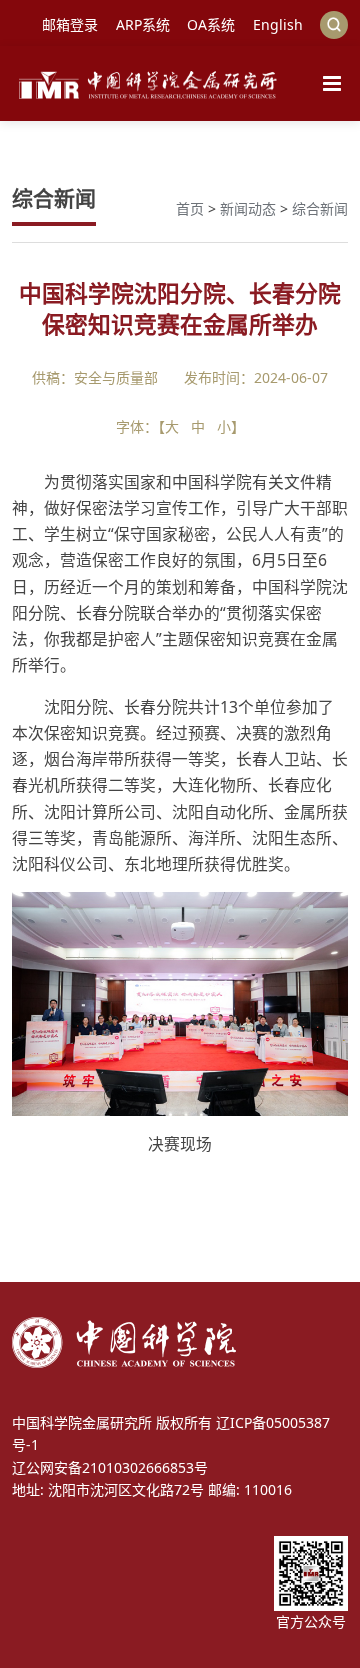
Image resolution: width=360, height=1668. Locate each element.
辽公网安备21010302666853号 (110, 1467)
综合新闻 (320, 208)
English (278, 24)
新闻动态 (248, 208)
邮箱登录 (70, 24)
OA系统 (211, 24)
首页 (190, 208)
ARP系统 (143, 24)
